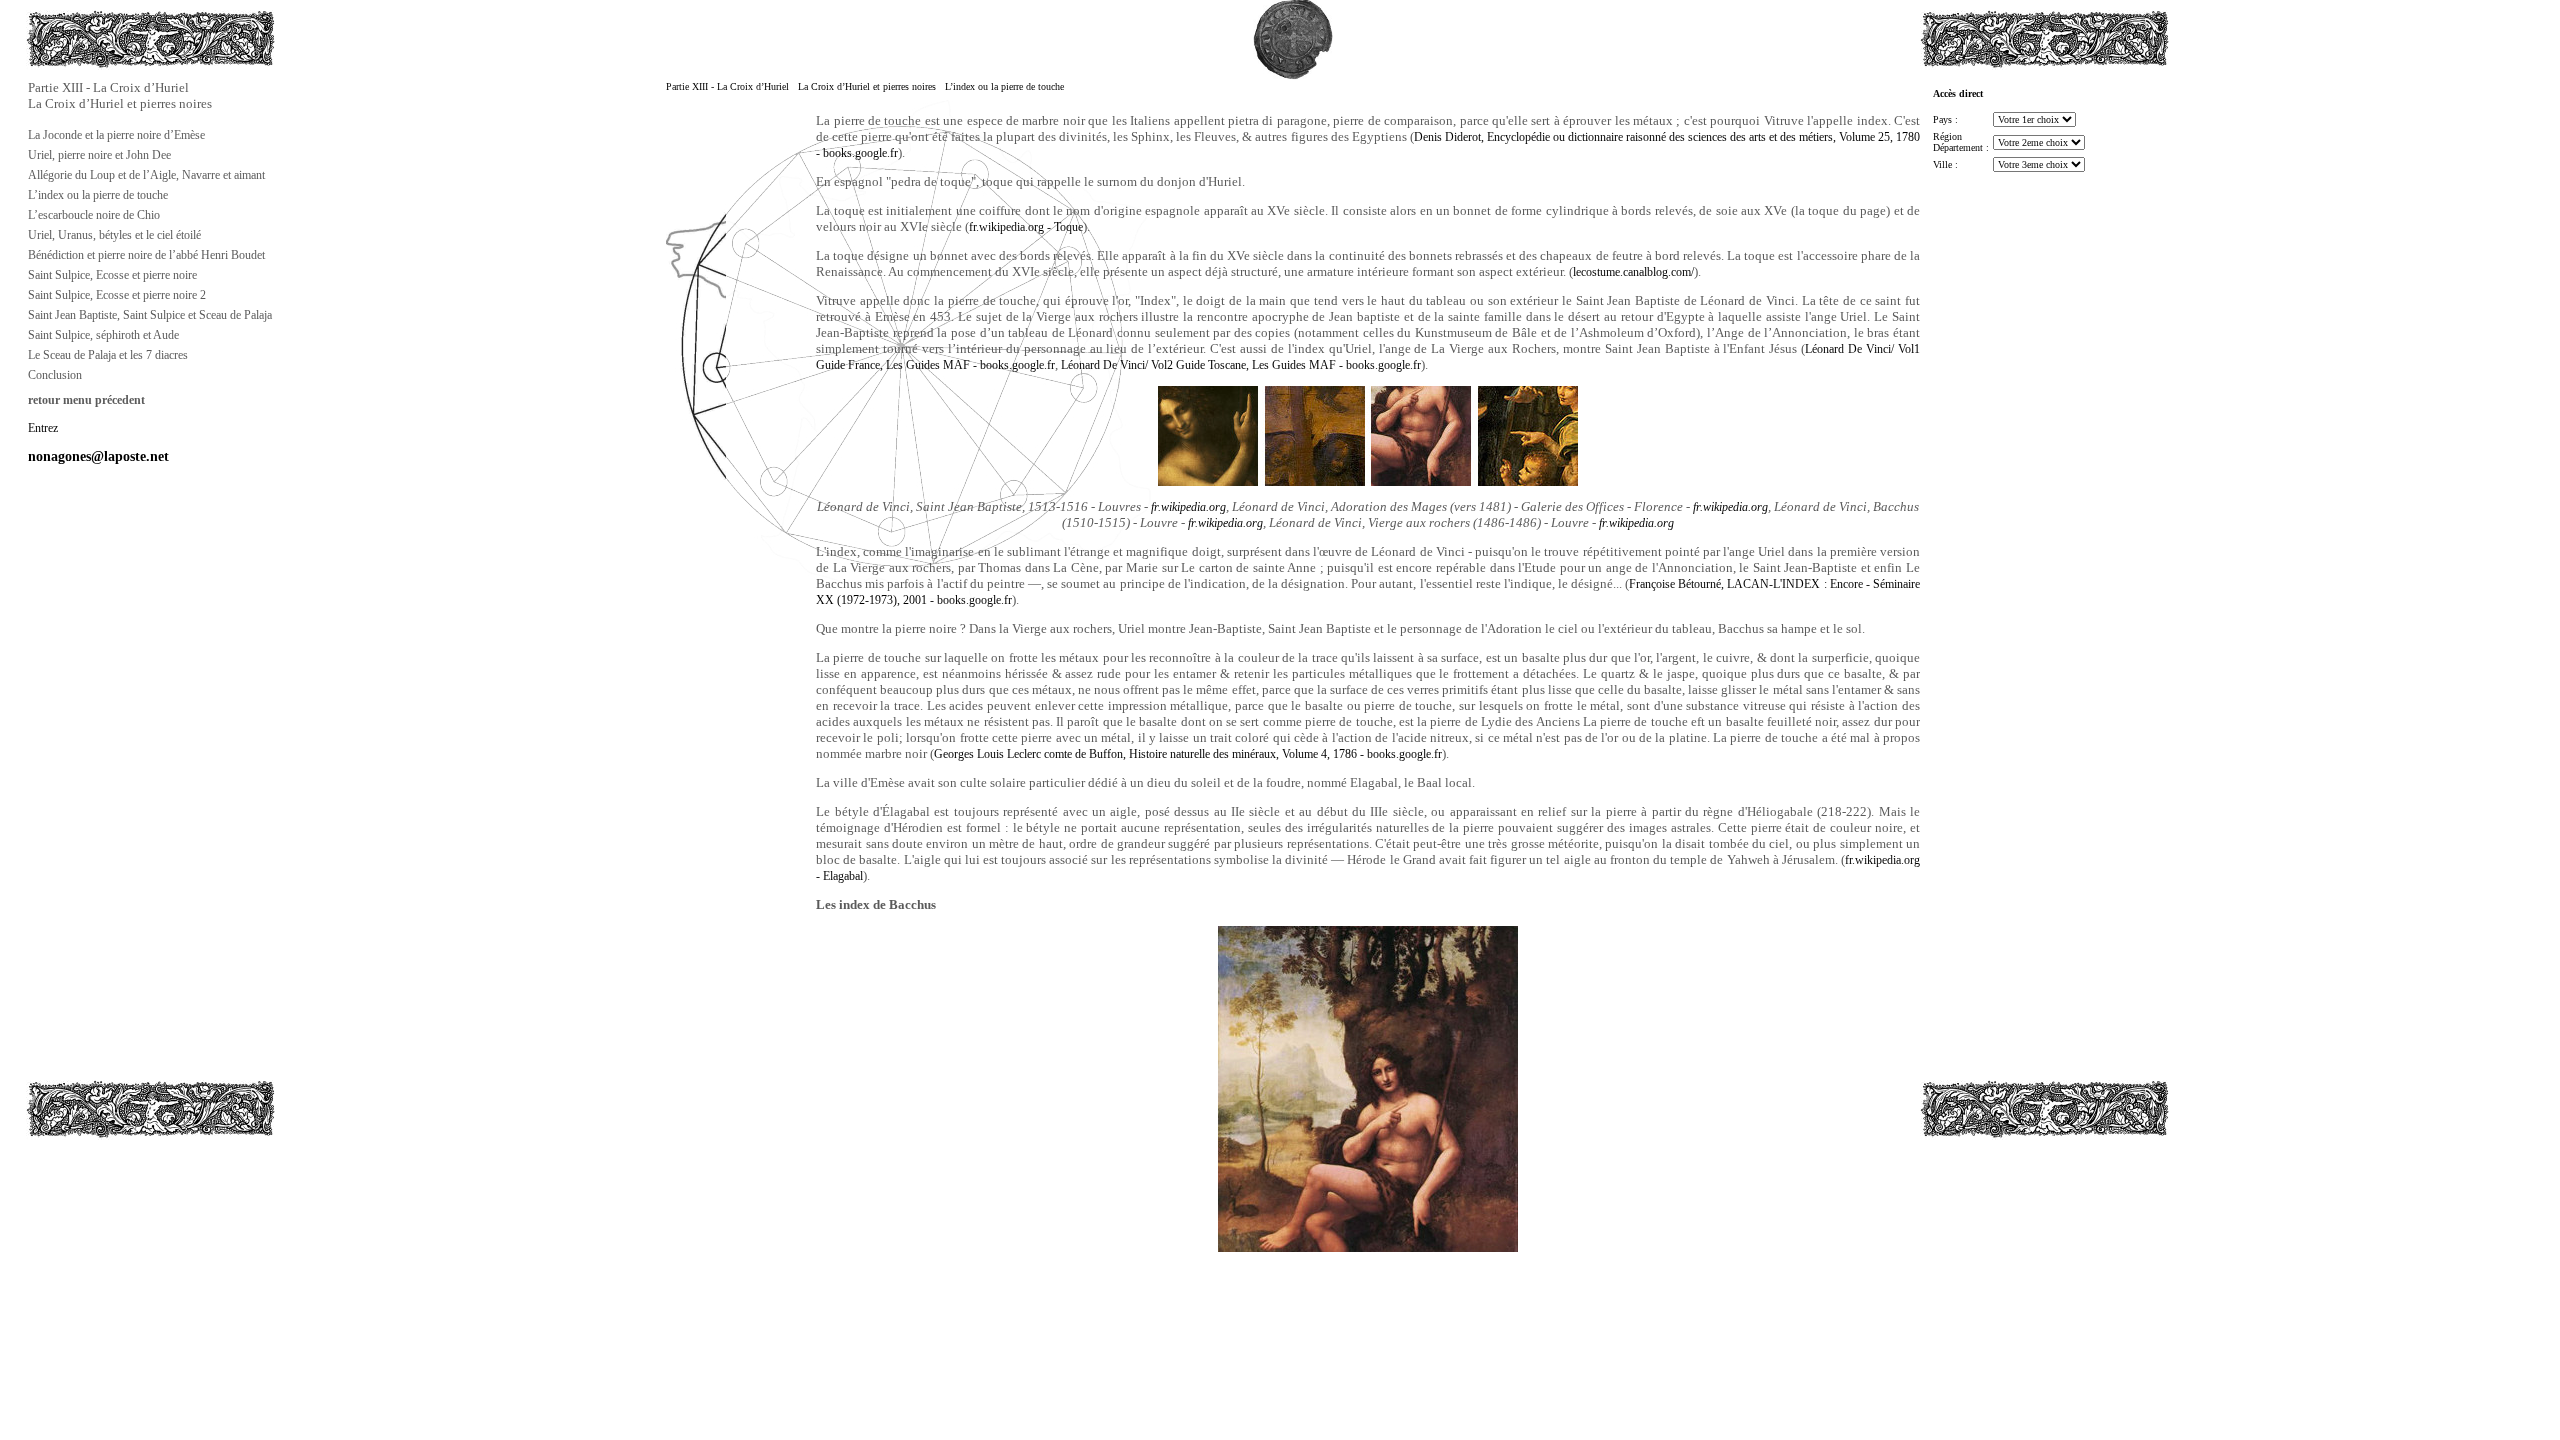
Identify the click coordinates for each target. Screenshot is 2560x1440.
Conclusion (55, 375)
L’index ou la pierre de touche (98, 195)
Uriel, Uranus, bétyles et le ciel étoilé (114, 235)
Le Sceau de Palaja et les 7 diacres (108, 355)
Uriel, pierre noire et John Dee (99, 155)
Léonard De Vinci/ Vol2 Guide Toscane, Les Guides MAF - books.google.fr (1241, 365)
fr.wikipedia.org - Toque (1026, 227)
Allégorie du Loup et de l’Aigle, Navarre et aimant (146, 175)
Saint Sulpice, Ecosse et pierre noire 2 (117, 295)
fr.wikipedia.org (1188, 507)
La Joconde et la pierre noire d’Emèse (116, 135)
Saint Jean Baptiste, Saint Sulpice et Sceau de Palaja (150, 315)
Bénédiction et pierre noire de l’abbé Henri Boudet (146, 255)
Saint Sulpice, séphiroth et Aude (103, 335)
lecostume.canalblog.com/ (1633, 272)
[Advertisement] (126, 1227)
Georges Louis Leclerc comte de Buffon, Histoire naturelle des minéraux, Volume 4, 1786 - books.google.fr (1188, 754)
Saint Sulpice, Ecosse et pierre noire (112, 275)
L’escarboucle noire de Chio (94, 215)
